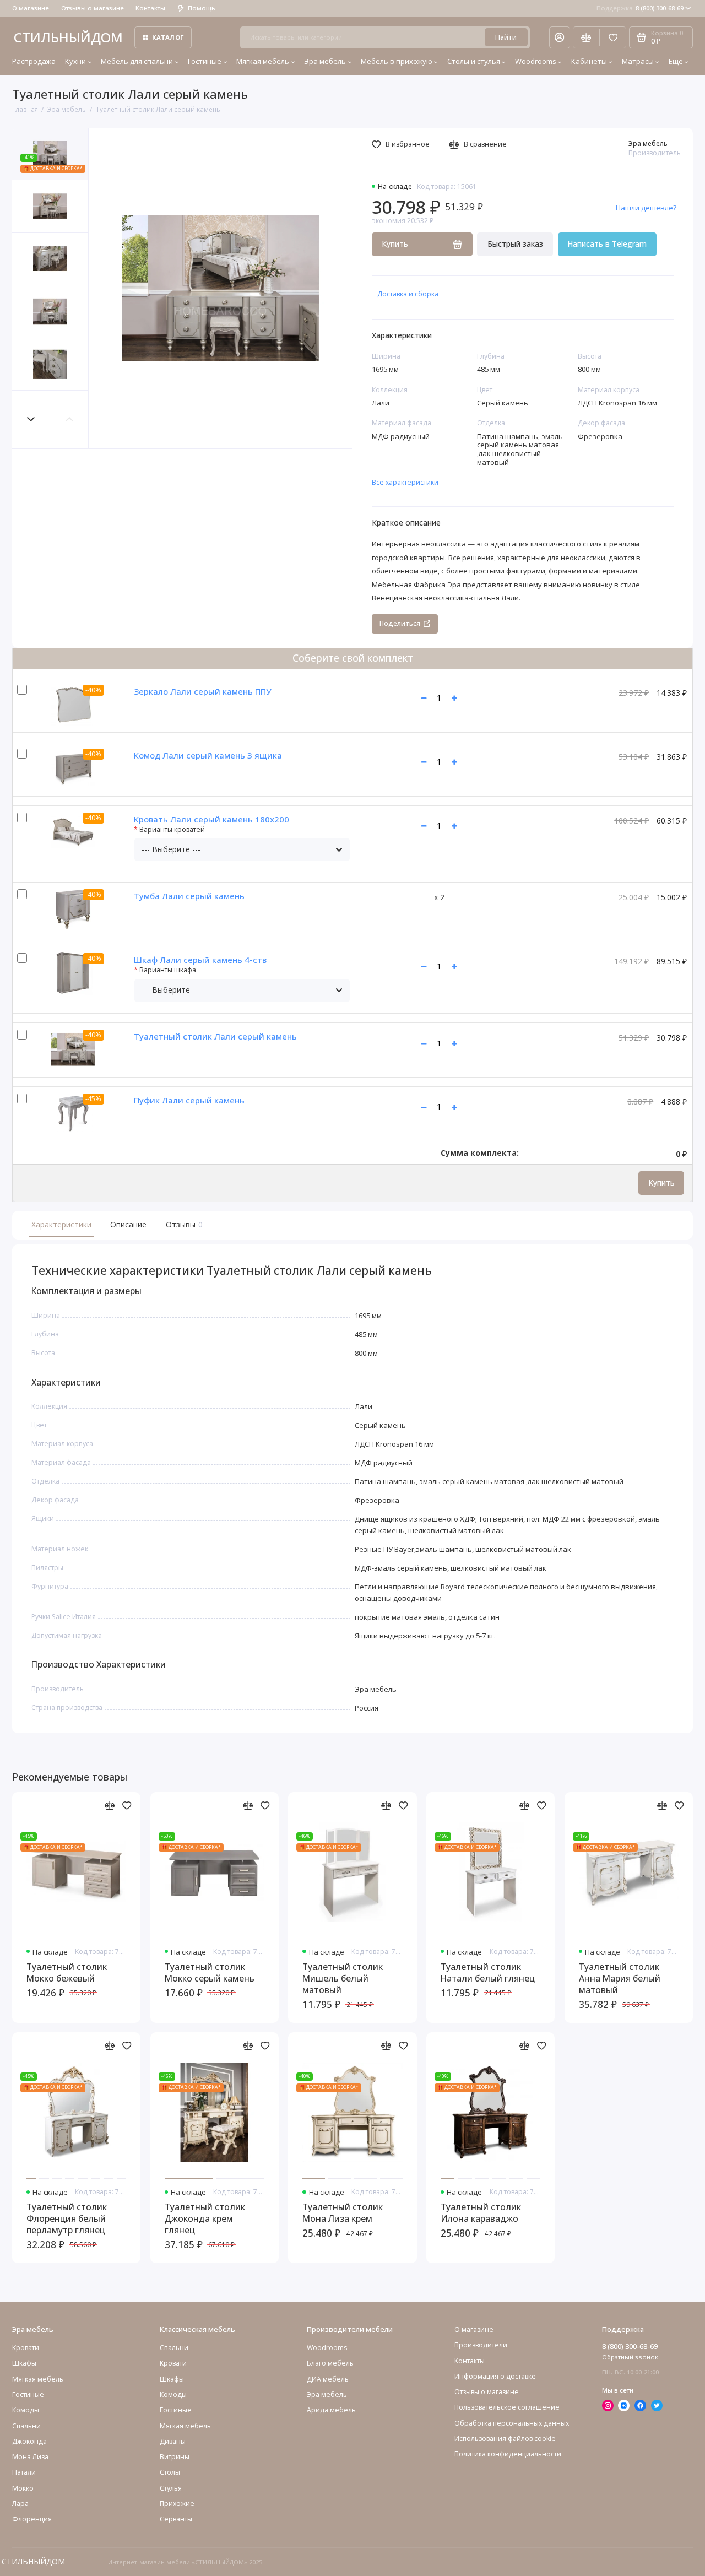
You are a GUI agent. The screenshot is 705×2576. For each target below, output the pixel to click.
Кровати (26, 2348)
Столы (170, 2472)
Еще (676, 61)
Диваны (173, 2441)
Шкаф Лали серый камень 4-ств (200, 960)
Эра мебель (325, 61)
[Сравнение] (586, 37)
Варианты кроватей (172, 830)
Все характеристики (405, 482)
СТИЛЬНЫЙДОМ (68, 37)
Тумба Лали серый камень (189, 896)
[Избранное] (613, 37)
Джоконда (29, 2441)
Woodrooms (536, 61)
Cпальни (26, 2426)
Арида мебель (331, 2410)
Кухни (75, 61)
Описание (128, 1224)
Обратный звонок (630, 2357)
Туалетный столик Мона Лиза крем (343, 2213)
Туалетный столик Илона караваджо (481, 2213)
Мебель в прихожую (397, 61)
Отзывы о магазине (93, 8)
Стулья (171, 2488)
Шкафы (24, 2363)
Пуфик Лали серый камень (189, 1100)
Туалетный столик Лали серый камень (215, 1036)
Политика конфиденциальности (508, 2454)
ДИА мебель (328, 2379)
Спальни (174, 2348)
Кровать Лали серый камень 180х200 (211, 819)
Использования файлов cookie (505, 2439)
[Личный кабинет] (560, 37)
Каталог (168, 37)
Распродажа (34, 61)
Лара (20, 2504)
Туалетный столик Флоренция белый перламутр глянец (67, 2219)
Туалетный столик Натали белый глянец (488, 1973)
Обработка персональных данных (512, 2423)
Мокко (23, 2488)
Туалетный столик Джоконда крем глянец (205, 2219)
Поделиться (400, 623)
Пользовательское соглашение (507, 2407)
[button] (31, 420)
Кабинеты (589, 61)
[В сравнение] (110, 1806)
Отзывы (183, 1224)
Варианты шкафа (168, 970)
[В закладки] (127, 1806)
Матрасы (638, 61)
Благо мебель (330, 2363)
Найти (506, 37)
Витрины (175, 2457)
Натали (24, 2472)
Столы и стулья (474, 61)
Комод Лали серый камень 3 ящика (208, 755)
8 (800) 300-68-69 (640, 8)
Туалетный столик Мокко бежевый (67, 1973)
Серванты (176, 2519)
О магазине (31, 8)
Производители (481, 2345)
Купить (661, 1183)
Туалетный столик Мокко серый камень (210, 1973)
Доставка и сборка (408, 294)
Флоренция (32, 2519)
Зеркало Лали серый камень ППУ (202, 691)
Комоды (26, 2410)
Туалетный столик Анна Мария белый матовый (620, 1979)
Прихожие (177, 2504)
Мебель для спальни (137, 61)
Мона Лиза (30, 2457)
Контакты (150, 8)
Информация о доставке (495, 2376)
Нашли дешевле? (646, 208)
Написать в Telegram (607, 244)
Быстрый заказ (515, 244)
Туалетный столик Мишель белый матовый (343, 1979)
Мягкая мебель (263, 61)
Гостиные (205, 61)
